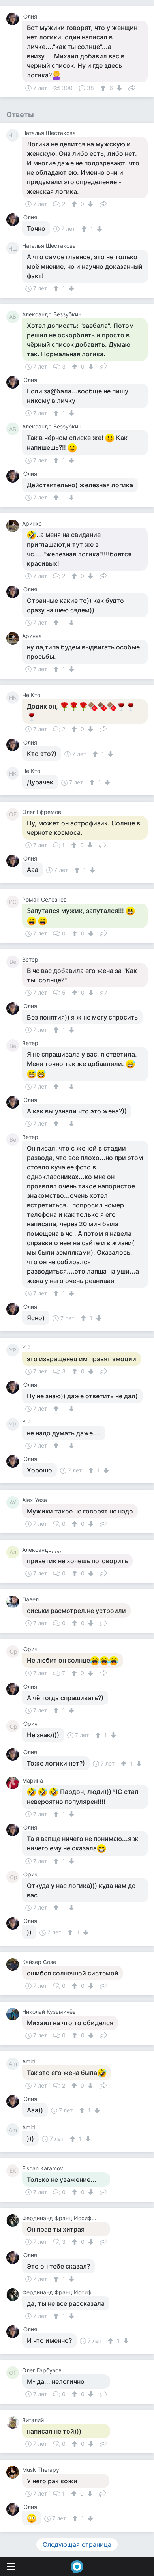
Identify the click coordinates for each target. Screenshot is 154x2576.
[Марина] (14, 1783)
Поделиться (132, 87)
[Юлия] (14, 19)
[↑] (104, 88)
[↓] (118, 88)
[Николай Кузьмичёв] (14, 2014)
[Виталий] (14, 2423)
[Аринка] (14, 526)
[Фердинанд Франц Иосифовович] (14, 2221)
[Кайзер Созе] (14, 1964)
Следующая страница (77, 2544)
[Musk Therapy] (14, 2472)
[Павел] (14, 1602)
